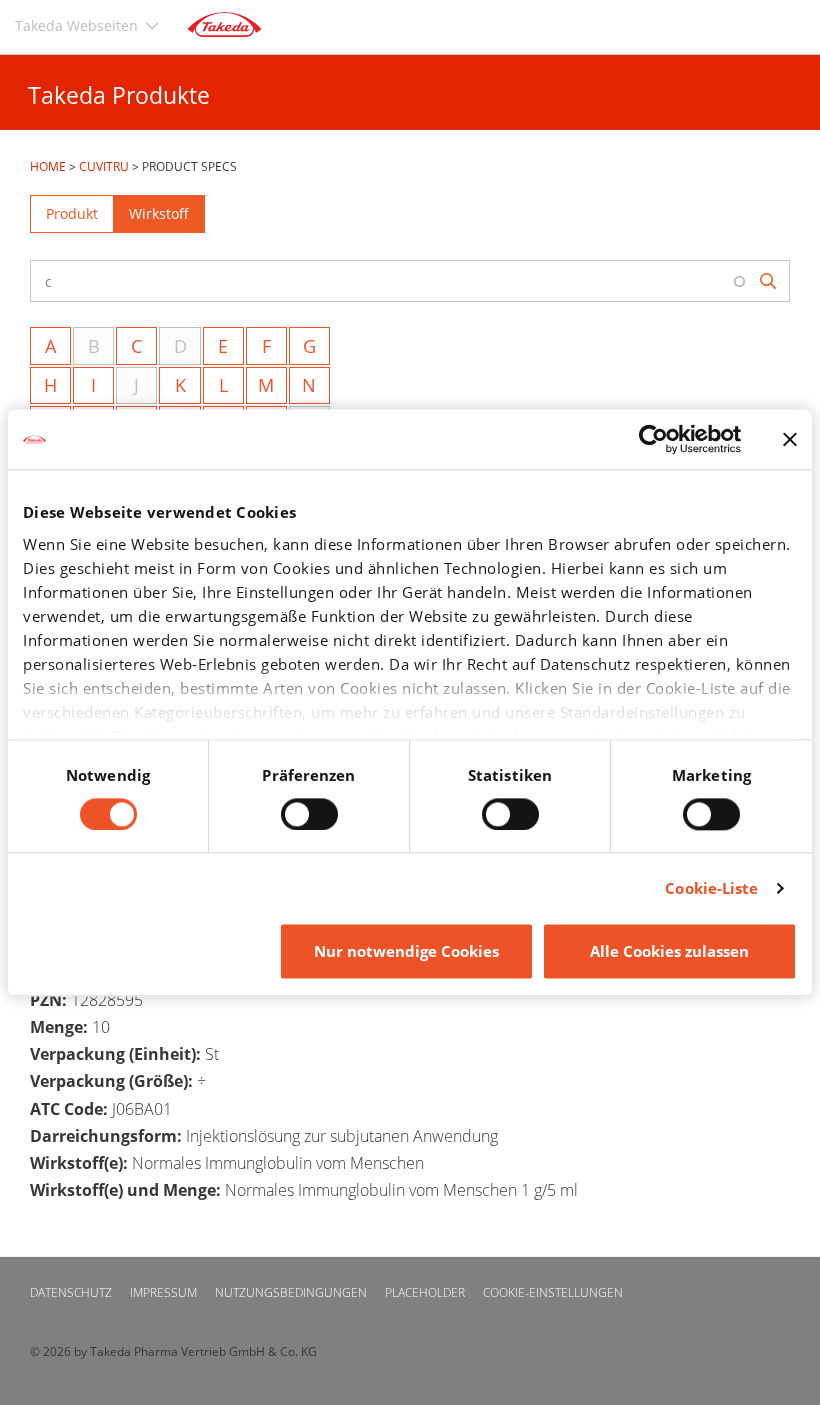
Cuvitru (104, 166)
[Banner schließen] (790, 439)
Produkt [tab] (72, 213)
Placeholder (425, 1292)
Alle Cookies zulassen (669, 952)
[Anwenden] (769, 281)
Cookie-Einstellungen (553, 1292)
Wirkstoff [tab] (159, 213)
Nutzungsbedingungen (291, 1292)
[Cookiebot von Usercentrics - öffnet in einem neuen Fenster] (653, 439)
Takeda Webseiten (76, 25)
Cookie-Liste (711, 888)
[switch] (309, 814)
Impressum (163, 1292)
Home (48, 166)
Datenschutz (71, 1292)
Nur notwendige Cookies (406, 952)
